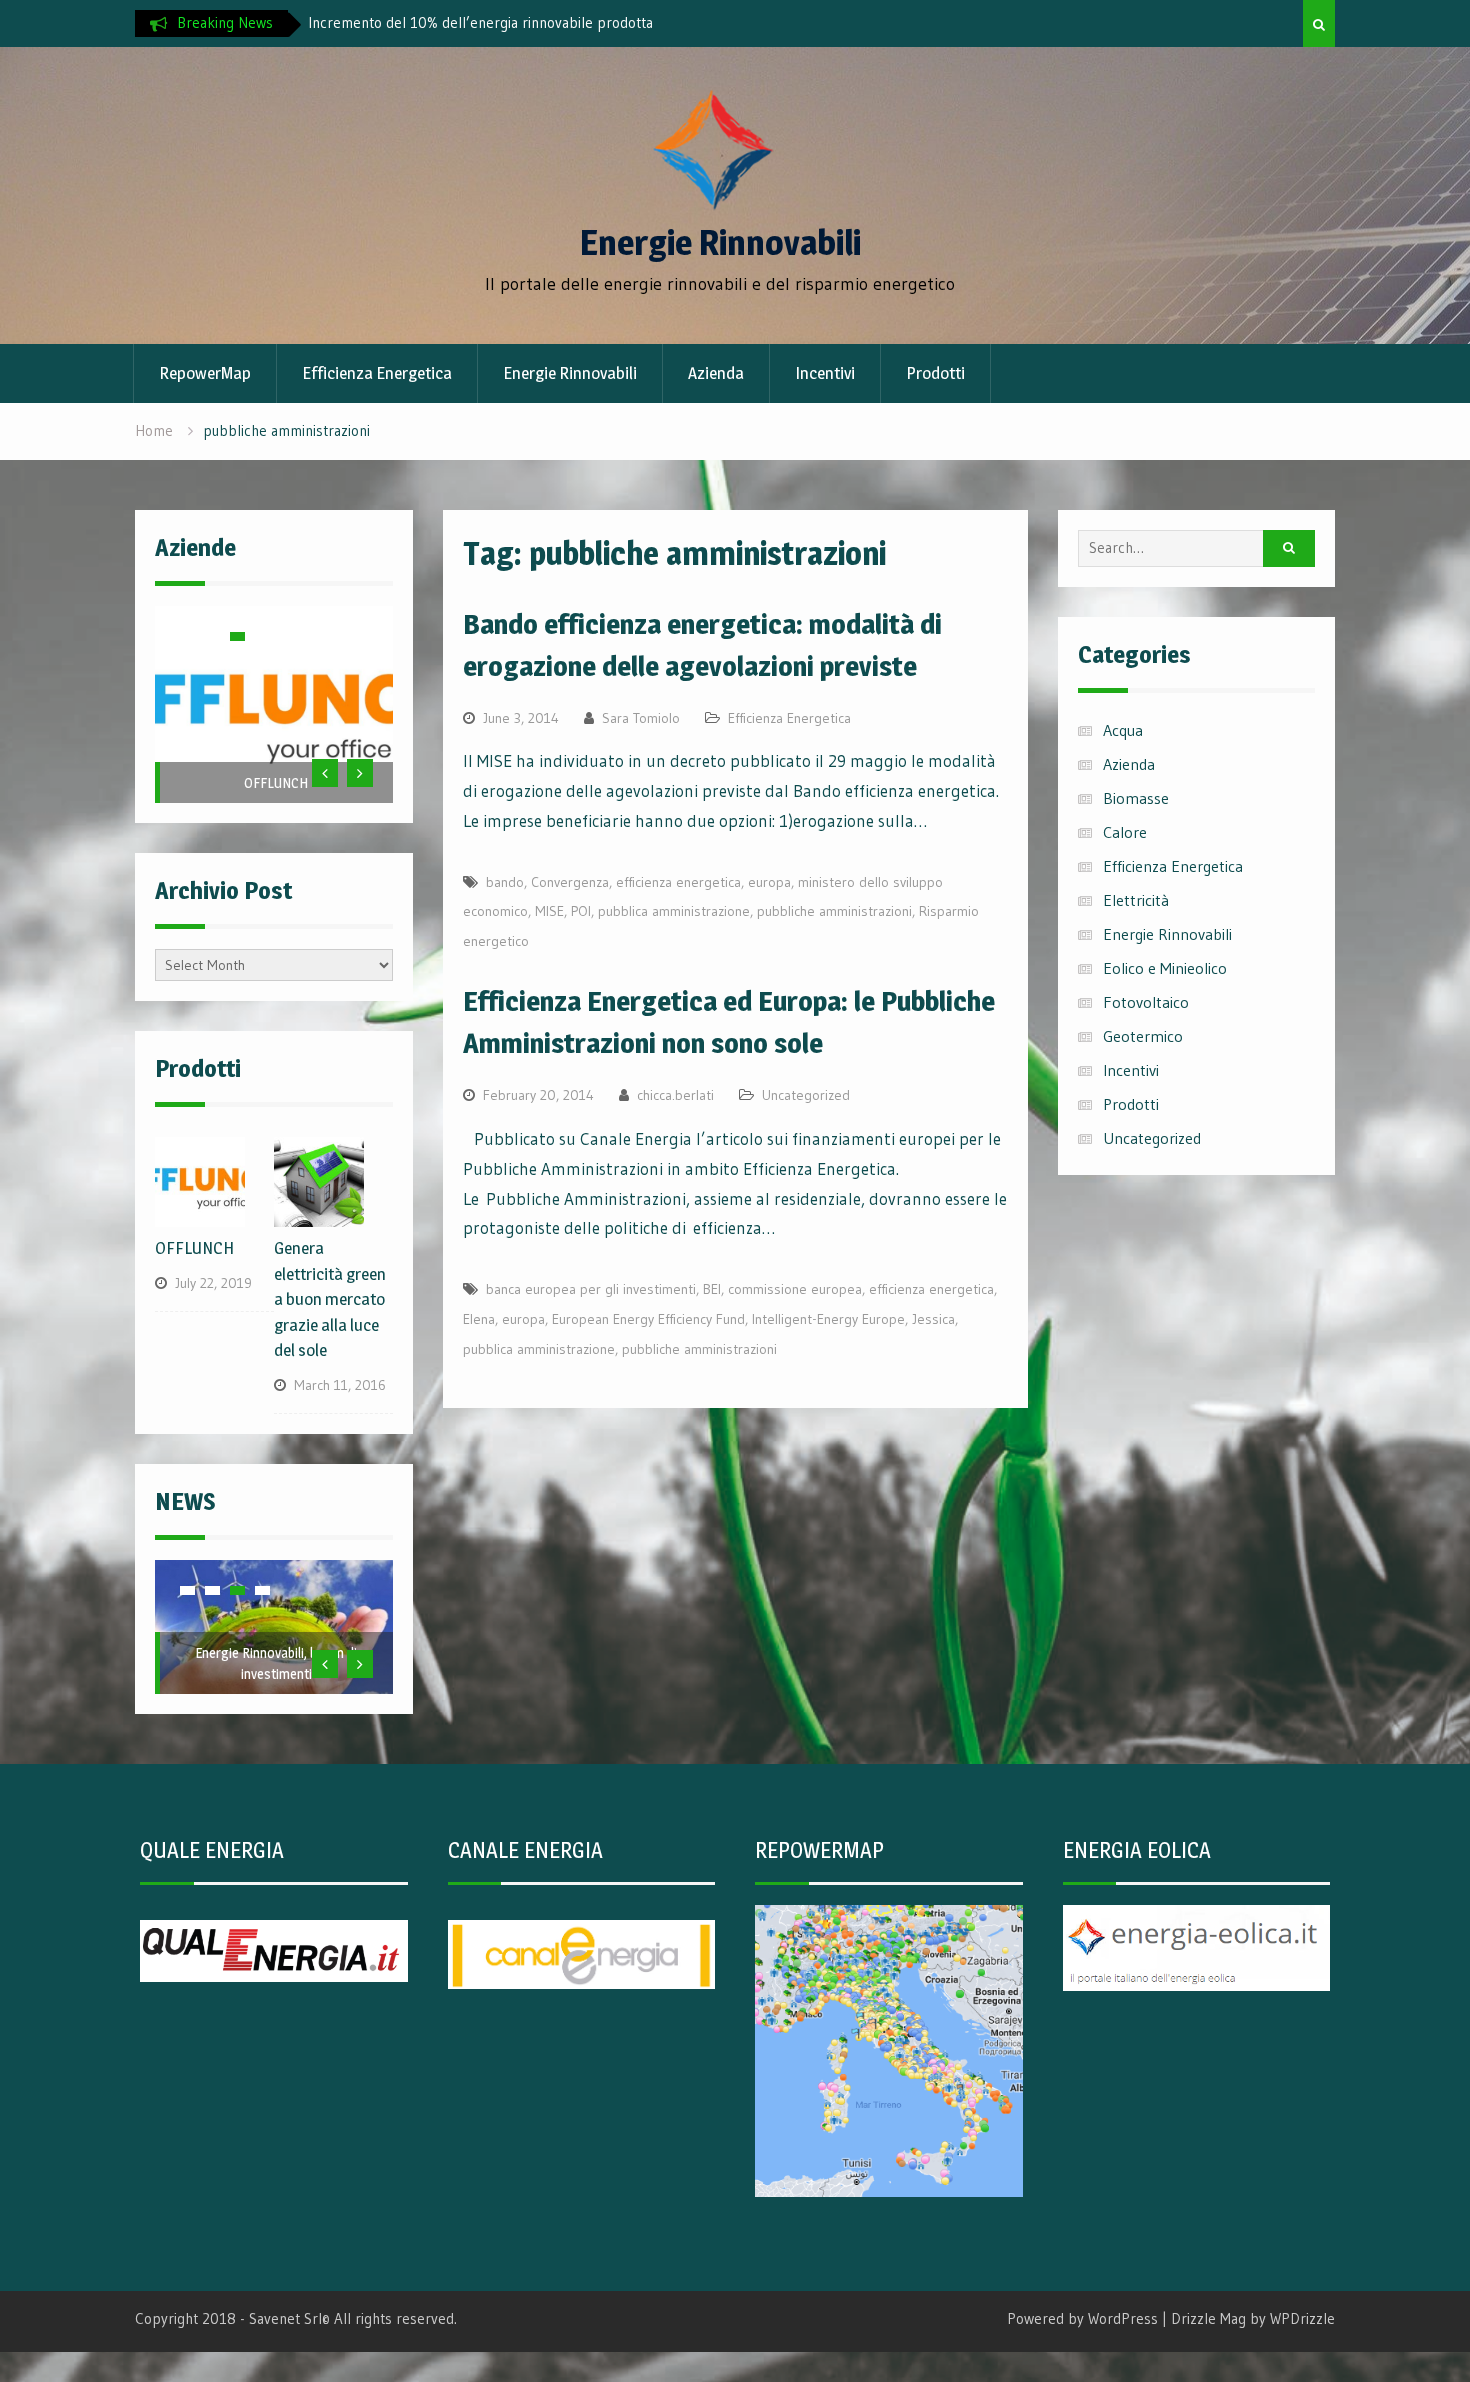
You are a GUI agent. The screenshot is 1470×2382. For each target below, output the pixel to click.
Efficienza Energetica (377, 373)
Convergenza (570, 882)
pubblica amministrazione (674, 911)
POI (581, 911)
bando (505, 882)
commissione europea (795, 1289)
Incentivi (825, 373)
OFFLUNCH (276, 782)
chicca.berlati (675, 1095)
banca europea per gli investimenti (591, 1289)
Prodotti (935, 373)
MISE (549, 911)
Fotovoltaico (1146, 1002)
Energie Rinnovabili (720, 242)
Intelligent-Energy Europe (828, 1319)
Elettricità (1136, 900)
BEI (712, 1289)
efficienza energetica (678, 882)
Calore (1125, 832)
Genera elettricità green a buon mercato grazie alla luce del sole (330, 1299)
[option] (488, 23)
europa (769, 882)
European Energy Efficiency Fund (648, 1319)
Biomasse (1136, 798)
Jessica (933, 1319)
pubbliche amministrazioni (834, 911)
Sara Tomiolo (641, 718)
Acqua (1123, 730)
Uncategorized (806, 1095)
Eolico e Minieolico (1165, 968)
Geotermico (1143, 1036)
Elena (479, 1319)
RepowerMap (205, 373)
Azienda (716, 373)
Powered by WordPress (1082, 2318)
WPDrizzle (1302, 2318)
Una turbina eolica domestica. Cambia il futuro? (457, 22)
